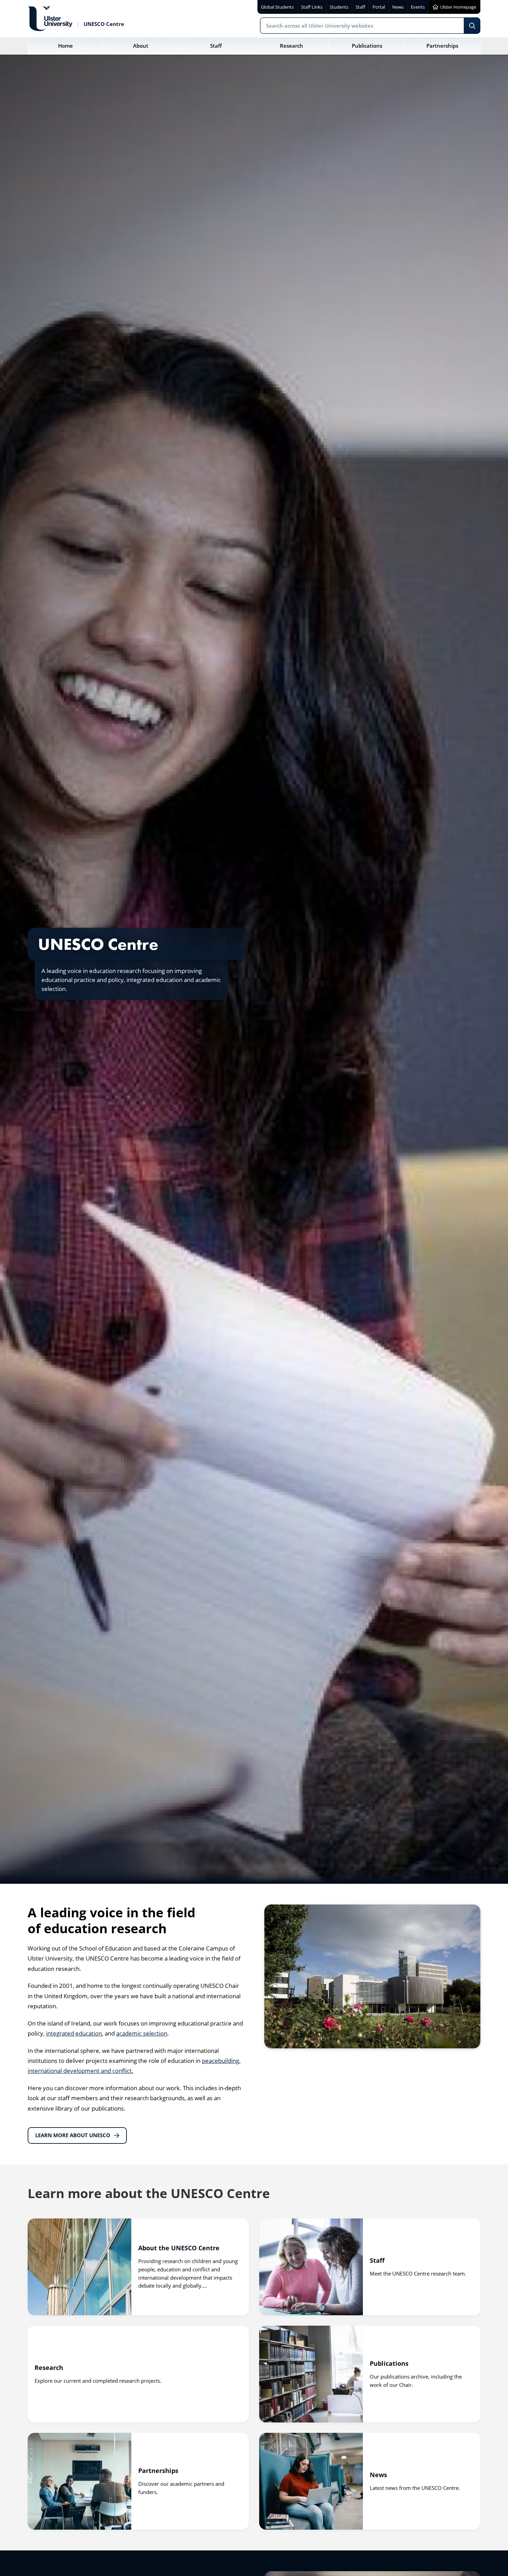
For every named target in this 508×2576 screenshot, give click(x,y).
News (378, 2474)
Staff (377, 2260)
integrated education (74, 2033)
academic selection (142, 2033)
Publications (389, 2363)
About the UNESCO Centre (179, 2248)
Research (49, 2367)
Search (472, 26)
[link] (138, 2267)
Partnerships (158, 2470)
